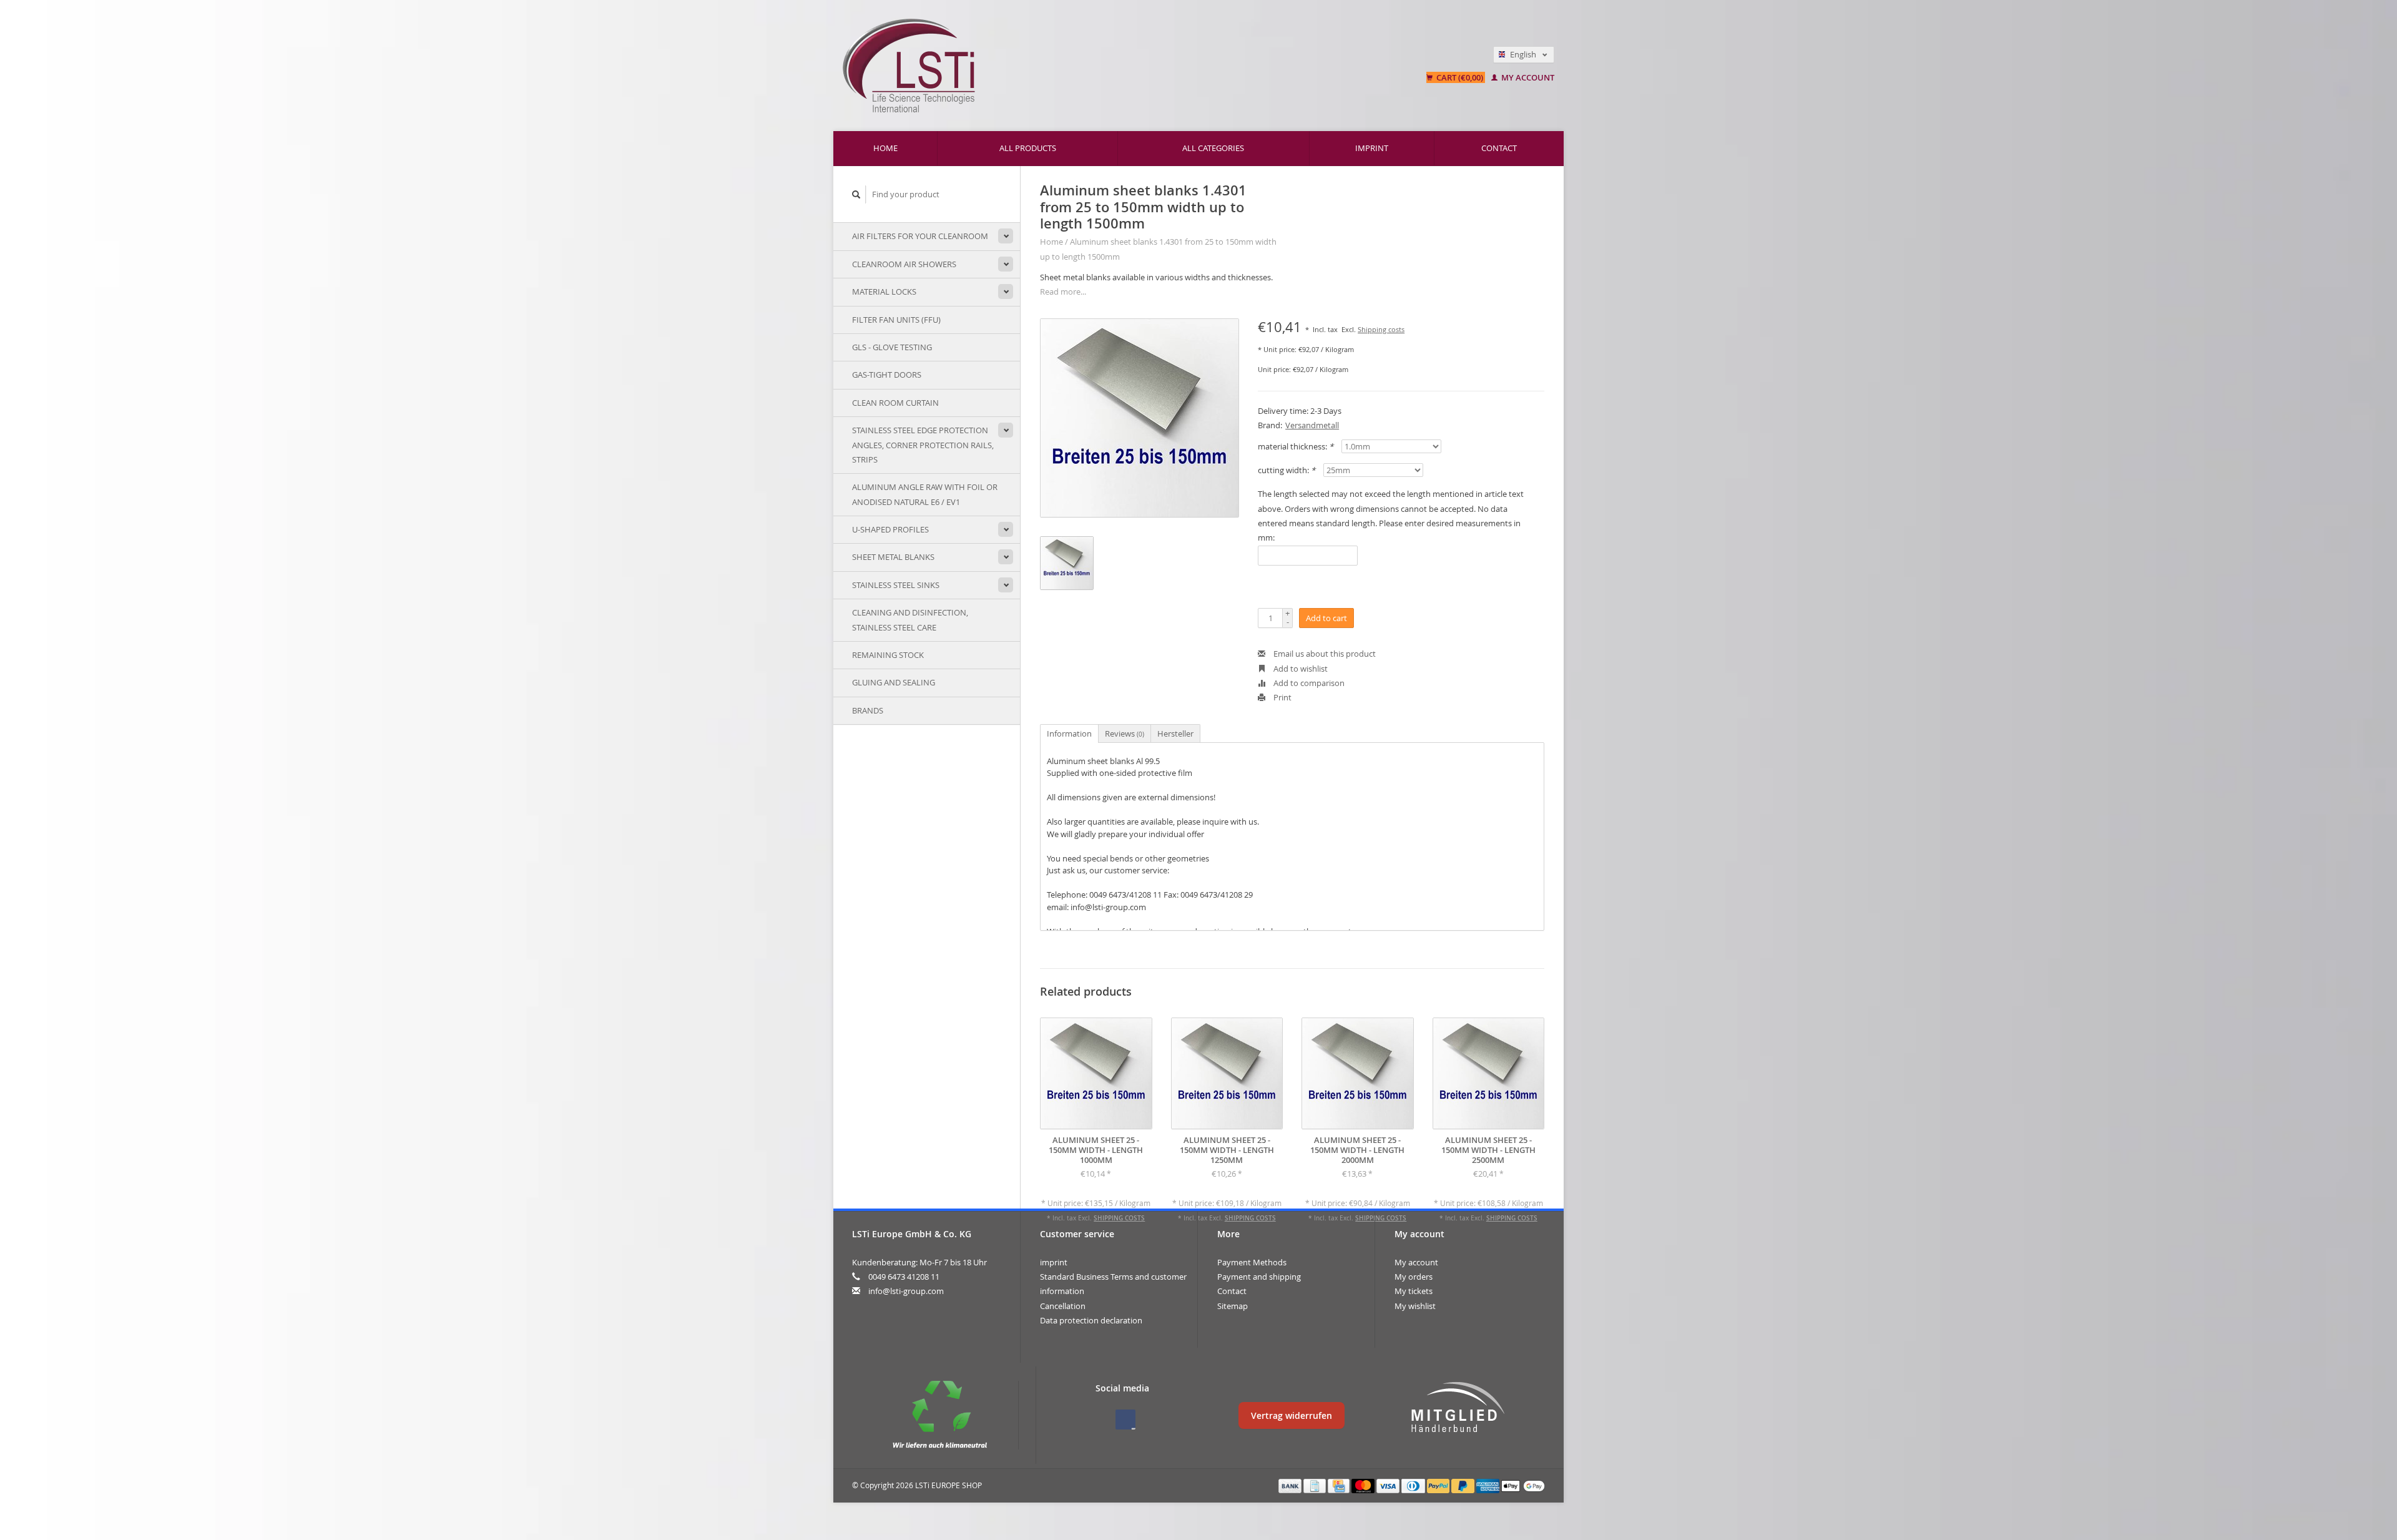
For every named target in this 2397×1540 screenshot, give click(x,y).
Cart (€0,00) (1460, 77)
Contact (1499, 148)
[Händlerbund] (1458, 1408)
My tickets (1414, 1291)
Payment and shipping (1259, 1277)
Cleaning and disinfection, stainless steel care (910, 620)
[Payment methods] (1291, 1485)
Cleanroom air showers (904, 264)
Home (885, 148)
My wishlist (1415, 1306)
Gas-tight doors (887, 375)
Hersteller (1175, 733)
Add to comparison (1308, 683)
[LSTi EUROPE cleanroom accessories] (1062, 66)
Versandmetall (1312, 425)
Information (1069, 733)
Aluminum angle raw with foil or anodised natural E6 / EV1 (925, 494)
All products (1028, 148)
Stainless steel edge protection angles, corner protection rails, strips (923, 445)
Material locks (884, 292)
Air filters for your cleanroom (920, 236)
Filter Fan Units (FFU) (896, 320)
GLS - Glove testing (892, 347)
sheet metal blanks (893, 557)
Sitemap (1233, 1306)
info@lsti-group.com (906, 1291)
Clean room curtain (895, 403)
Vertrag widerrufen (1292, 1415)
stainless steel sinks (896, 585)
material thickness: (1296, 446)
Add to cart (1326, 618)
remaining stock (888, 655)
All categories (1213, 148)
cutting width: (1287, 470)
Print (1282, 697)
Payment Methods (1252, 1262)
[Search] (856, 194)
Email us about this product (1324, 654)
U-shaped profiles (890, 529)
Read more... (1063, 292)
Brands (868, 710)
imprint (1372, 148)
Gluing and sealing (894, 682)
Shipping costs (1381, 330)
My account (1527, 77)
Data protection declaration (1091, 1320)
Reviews (1125, 733)
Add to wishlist (1300, 669)
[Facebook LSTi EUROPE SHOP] (1125, 1420)
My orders (1414, 1277)
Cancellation (1063, 1306)
